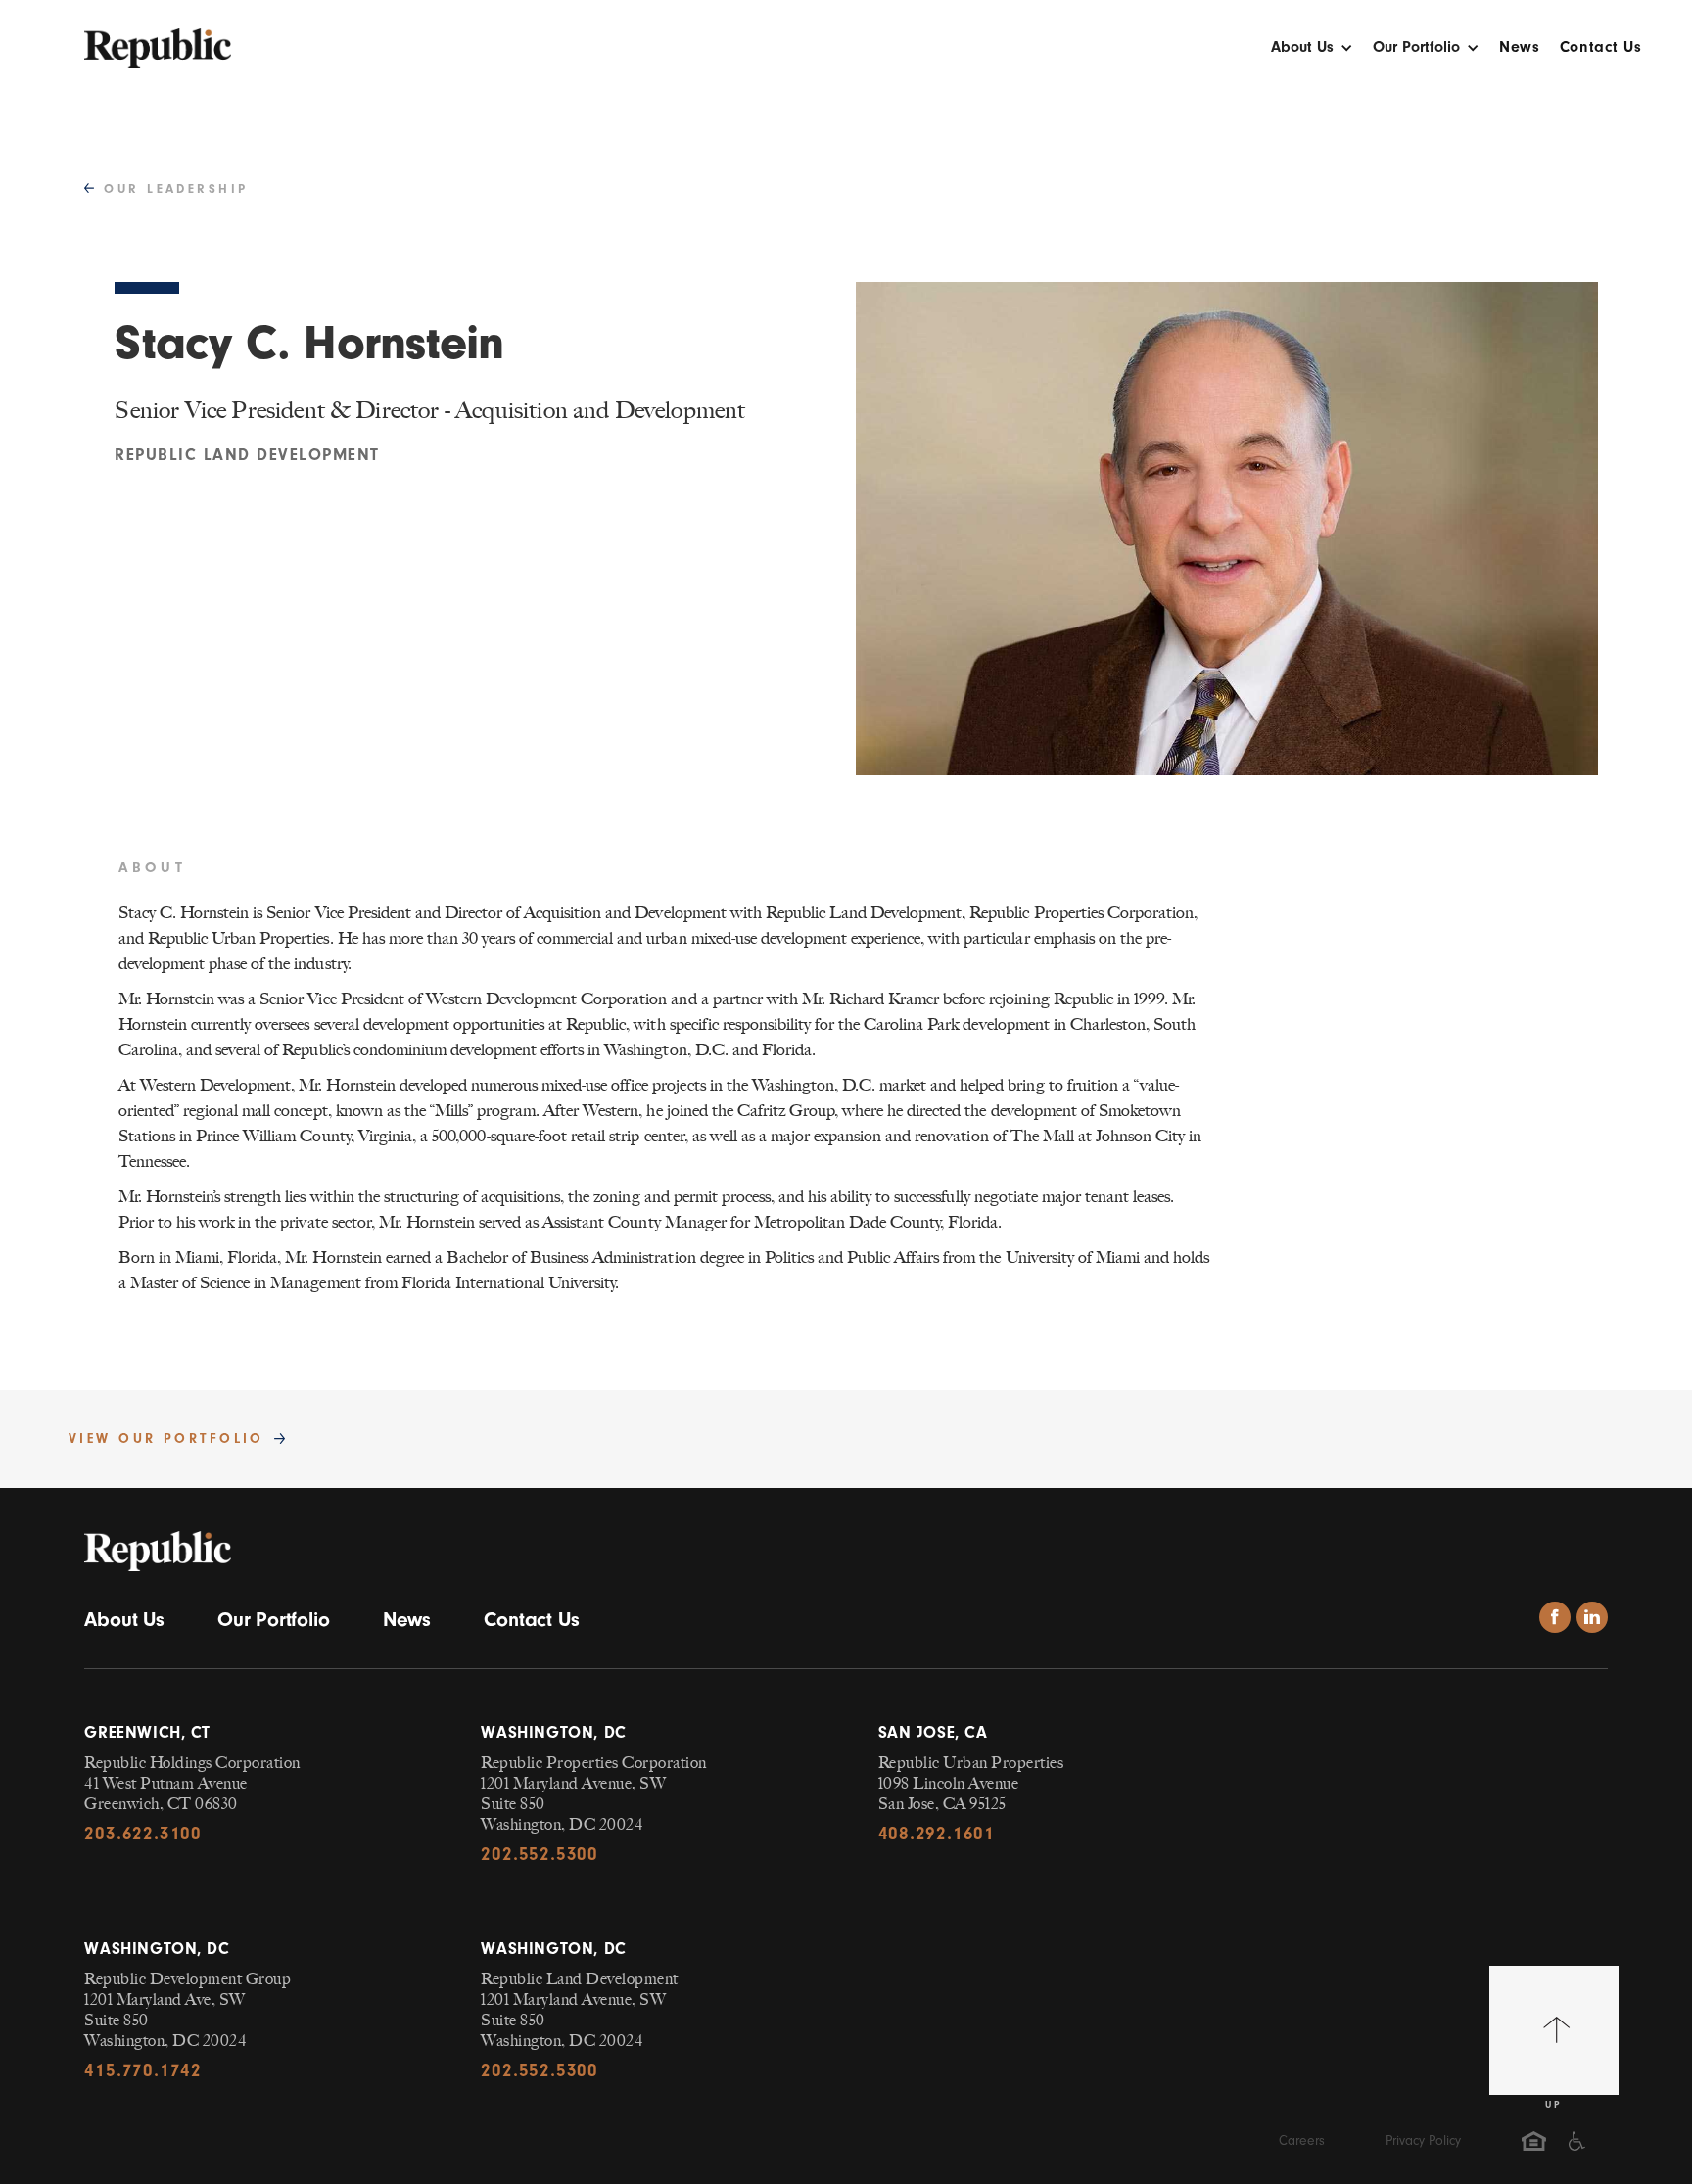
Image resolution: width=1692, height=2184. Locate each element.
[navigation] (158, 38)
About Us (124, 1619)
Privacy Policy (1423, 2141)
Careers (1302, 2141)
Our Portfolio (273, 1619)
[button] (1312, 53)
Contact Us (1601, 47)
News (1520, 47)
